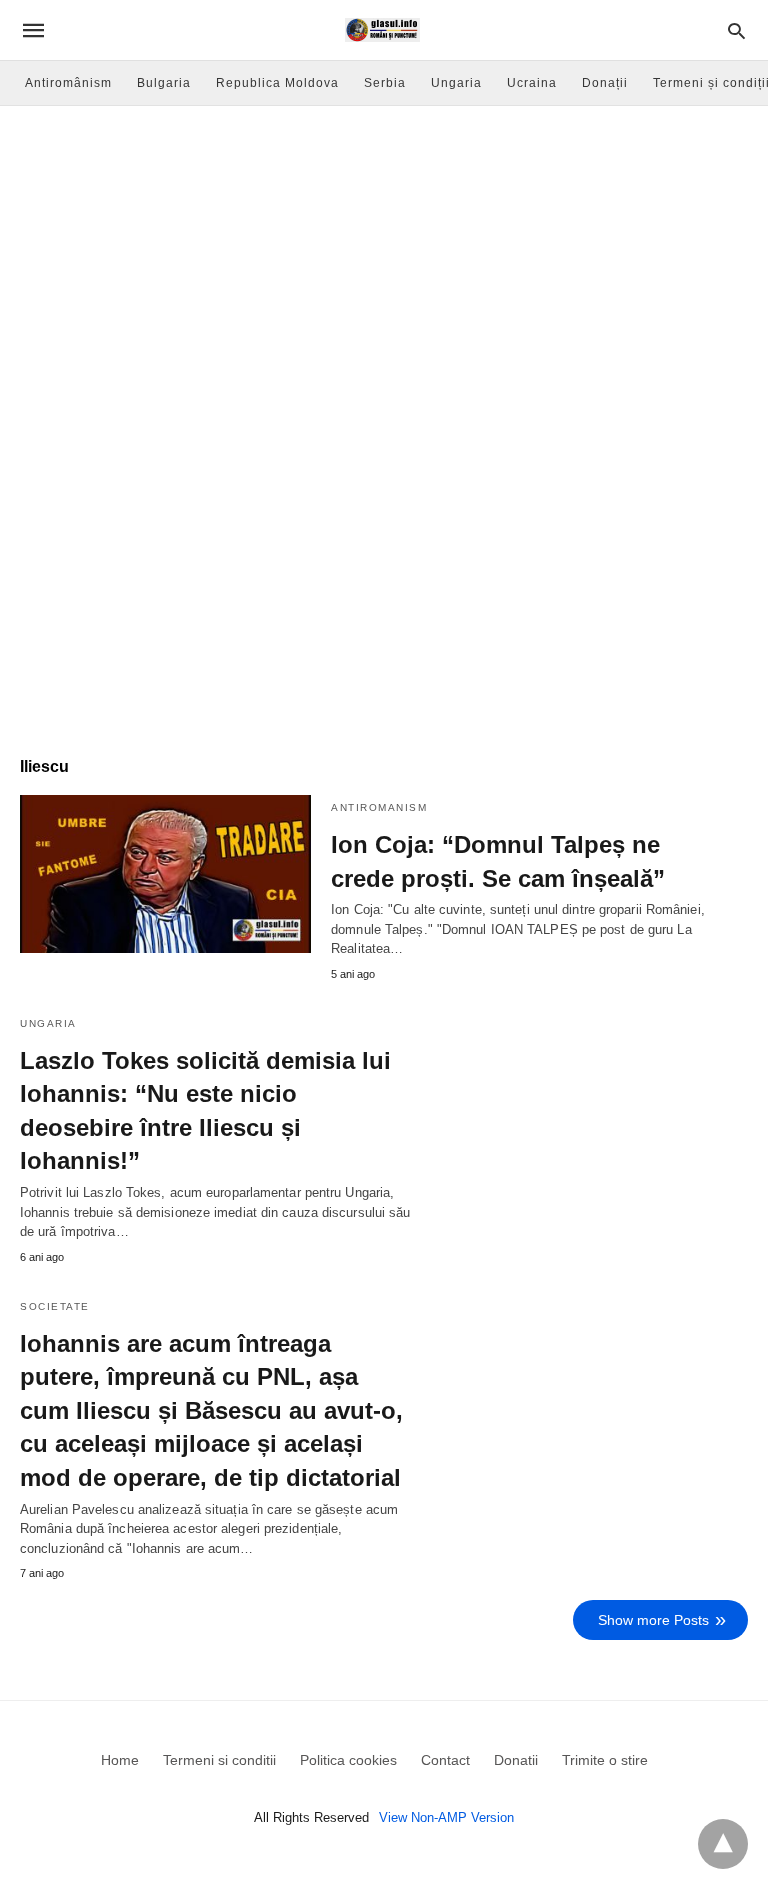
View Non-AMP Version (446, 1817)
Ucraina (532, 83)
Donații (605, 83)
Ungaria (456, 83)
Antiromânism (68, 83)
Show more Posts (653, 1620)
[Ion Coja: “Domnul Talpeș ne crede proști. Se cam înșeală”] (165, 874)
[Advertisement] (384, 256)
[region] (384, 566)
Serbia (385, 83)
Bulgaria (164, 83)
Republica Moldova (277, 83)
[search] (736, 30)
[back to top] (723, 1844)
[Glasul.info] (382, 30)
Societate (55, 1306)
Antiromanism (379, 807)
